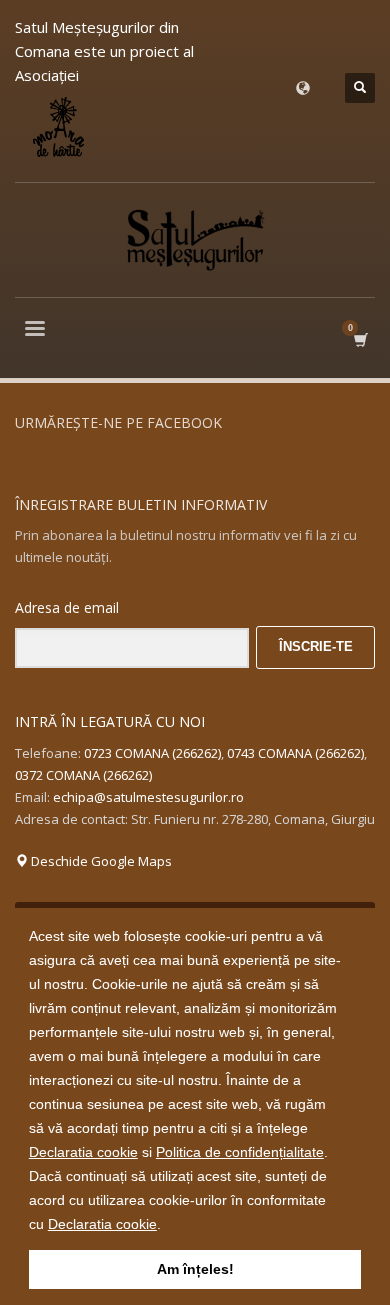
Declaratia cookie (83, 1152)
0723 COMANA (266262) (152, 753)
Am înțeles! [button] (195, 1269)
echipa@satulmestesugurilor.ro (148, 797)
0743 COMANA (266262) (295, 753)
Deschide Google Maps (100, 861)
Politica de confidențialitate (240, 1152)
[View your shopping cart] (359, 339)
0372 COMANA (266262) (83, 775)
